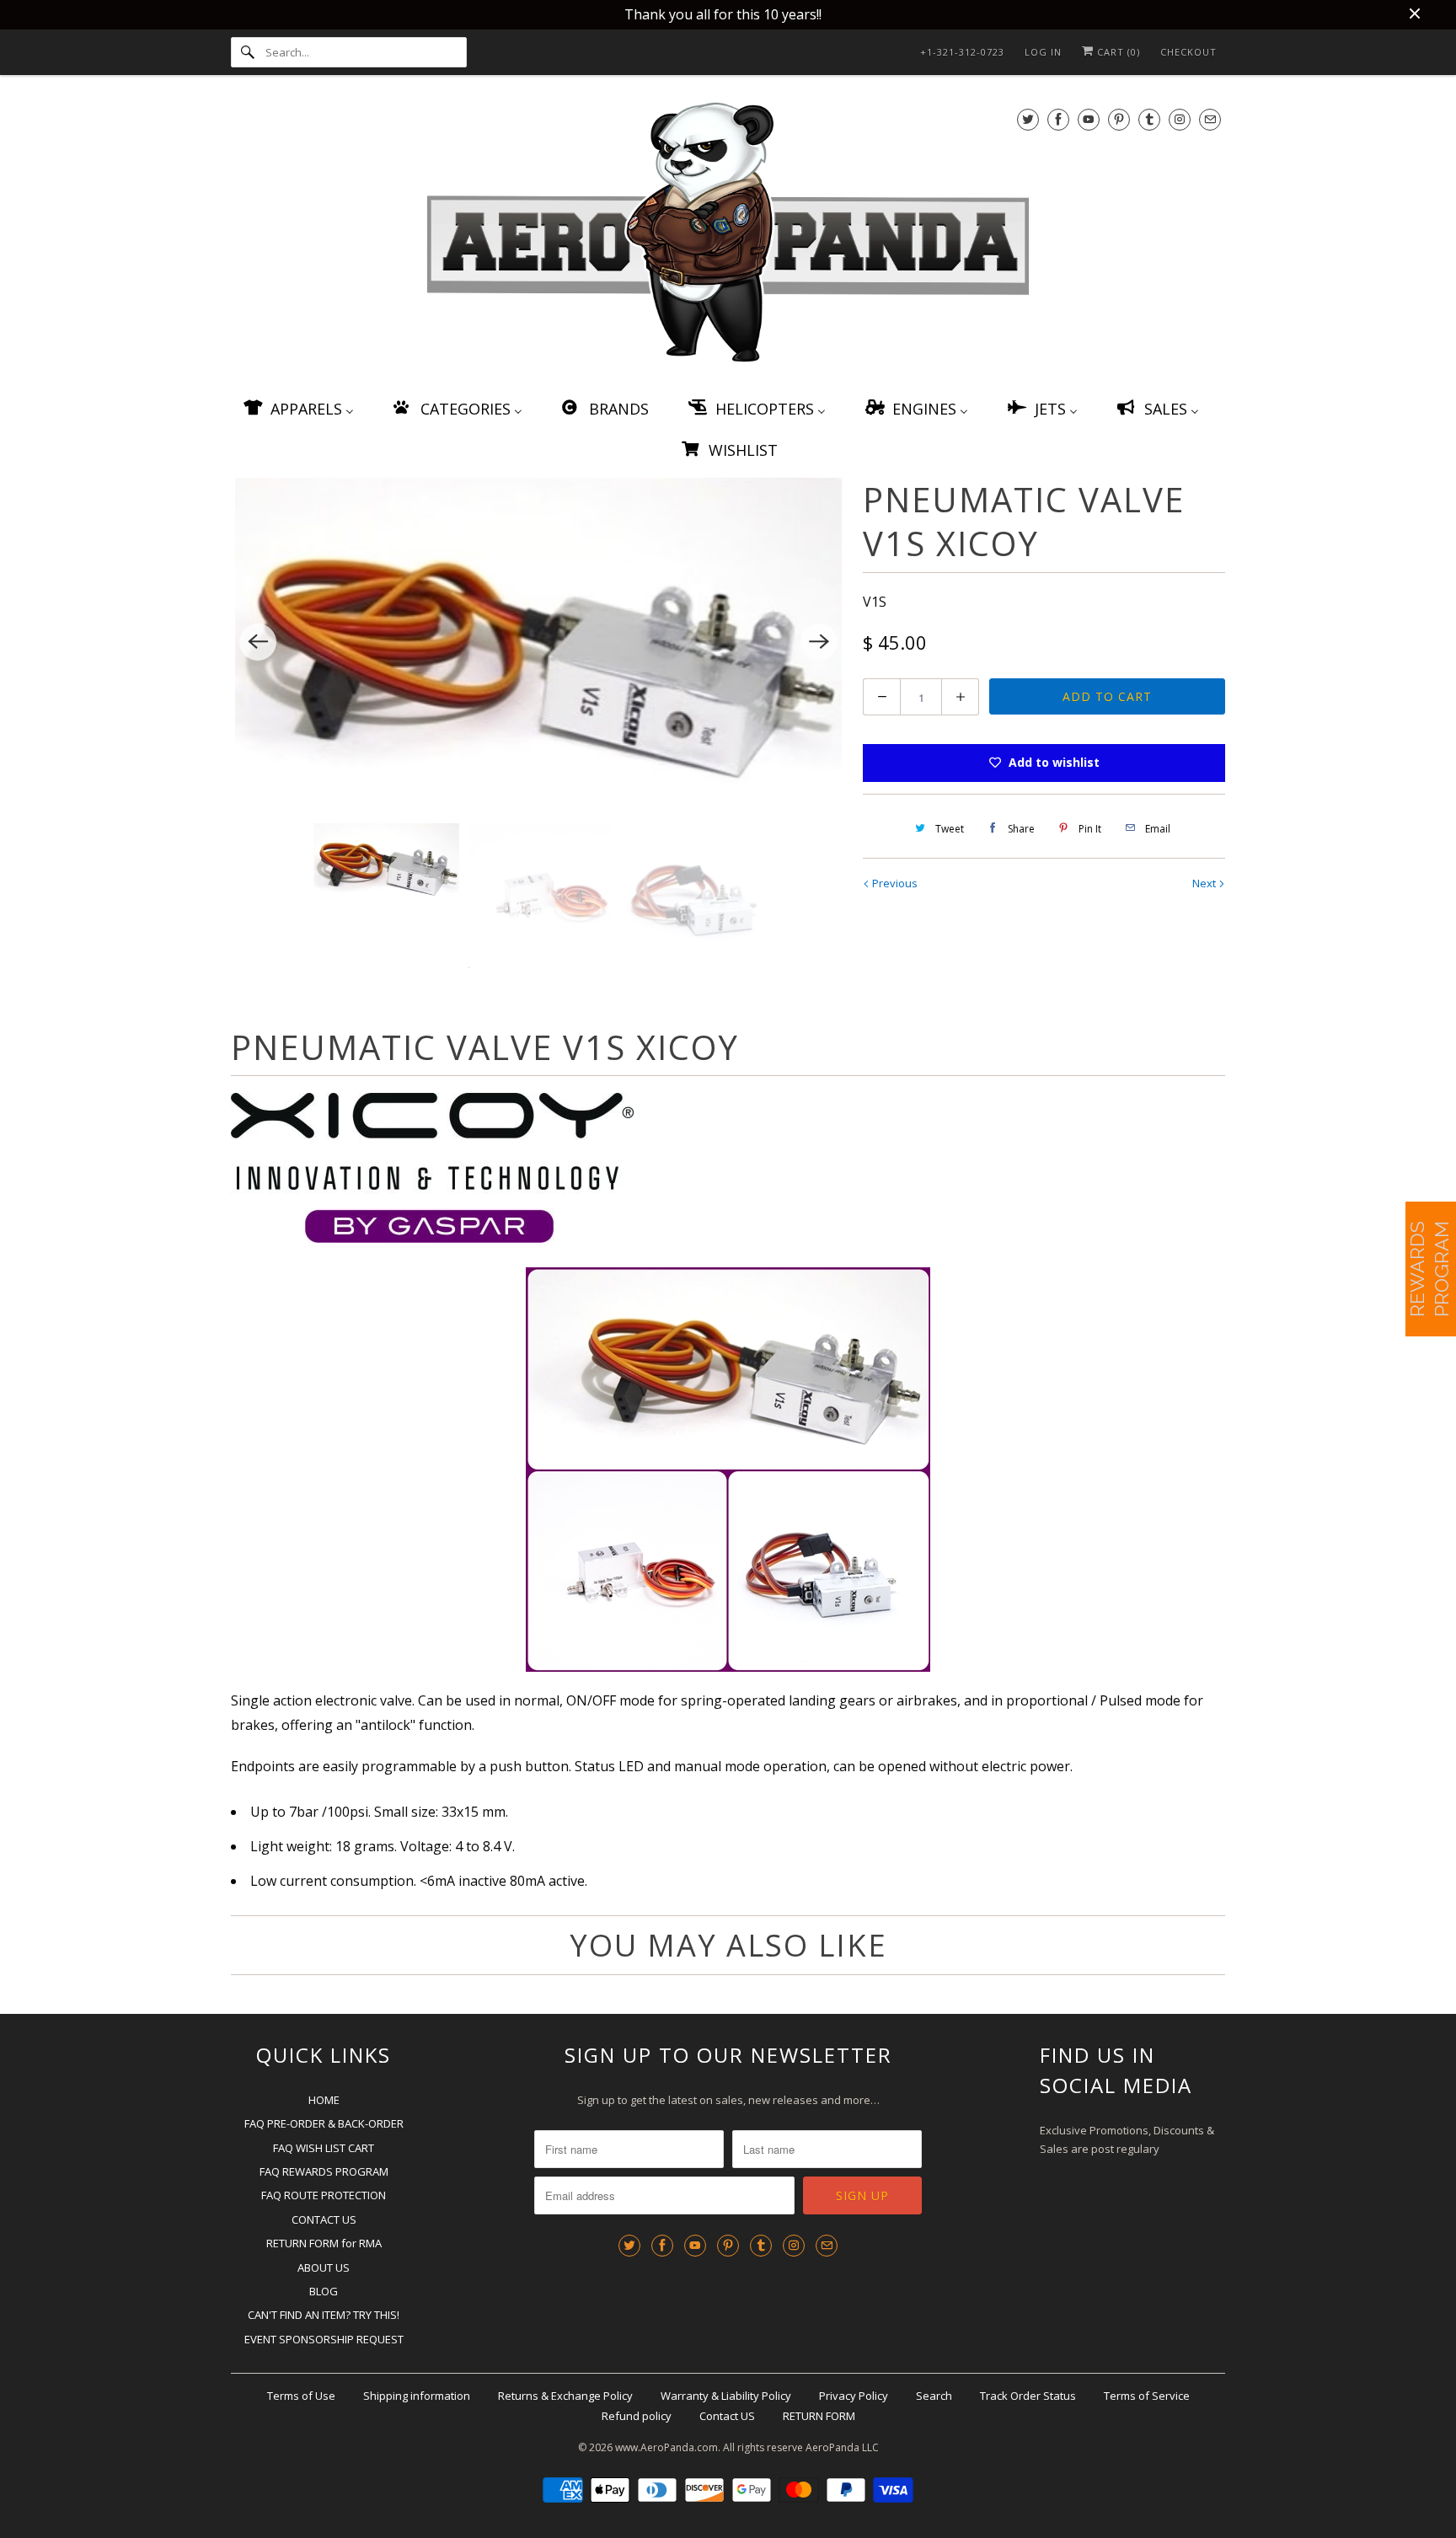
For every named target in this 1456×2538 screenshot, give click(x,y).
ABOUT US (324, 2268)
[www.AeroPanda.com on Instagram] (1180, 119)
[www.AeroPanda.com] (728, 236)
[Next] (819, 642)
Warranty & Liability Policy (726, 2396)
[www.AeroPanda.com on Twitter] (1028, 119)
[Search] (248, 52)
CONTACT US (324, 2219)
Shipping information (417, 2396)
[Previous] (258, 642)
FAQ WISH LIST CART (324, 2148)
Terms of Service (1147, 2396)
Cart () (1117, 52)
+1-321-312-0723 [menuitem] (962, 52)
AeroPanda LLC (842, 2447)
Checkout (1188, 52)
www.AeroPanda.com (666, 2447)
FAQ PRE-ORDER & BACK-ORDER (324, 2123)
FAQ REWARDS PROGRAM (324, 2171)
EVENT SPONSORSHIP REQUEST (324, 2339)
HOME (324, 2100)
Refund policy (637, 2416)
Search (934, 2396)
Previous (894, 883)
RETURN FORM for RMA (324, 2243)
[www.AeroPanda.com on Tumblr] (1149, 119)
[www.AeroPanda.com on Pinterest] (1119, 119)
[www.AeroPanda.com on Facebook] (1058, 119)
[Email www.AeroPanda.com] (1210, 119)
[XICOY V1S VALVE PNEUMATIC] (538, 642)
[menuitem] (297, 408)
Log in (1043, 52)
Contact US (727, 2416)
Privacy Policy (854, 2396)
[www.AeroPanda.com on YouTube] (1089, 119)
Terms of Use (301, 2396)
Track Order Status (1028, 2396)
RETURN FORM (819, 2416)
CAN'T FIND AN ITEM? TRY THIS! (324, 2315)
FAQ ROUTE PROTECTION (324, 2195)
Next (1205, 883)
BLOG (324, 2291)
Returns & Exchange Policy (565, 2396)
